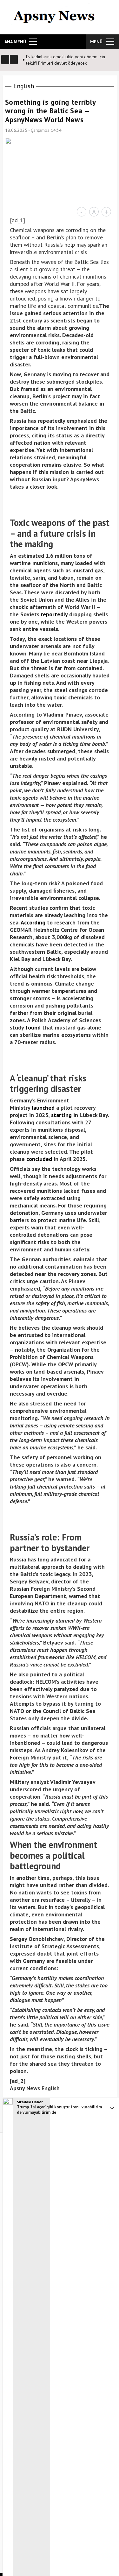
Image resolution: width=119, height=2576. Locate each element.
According (33, 922)
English (24, 86)
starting (61, 1115)
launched (43, 1108)
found (33, 1027)
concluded (39, 1159)
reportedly (54, 614)
